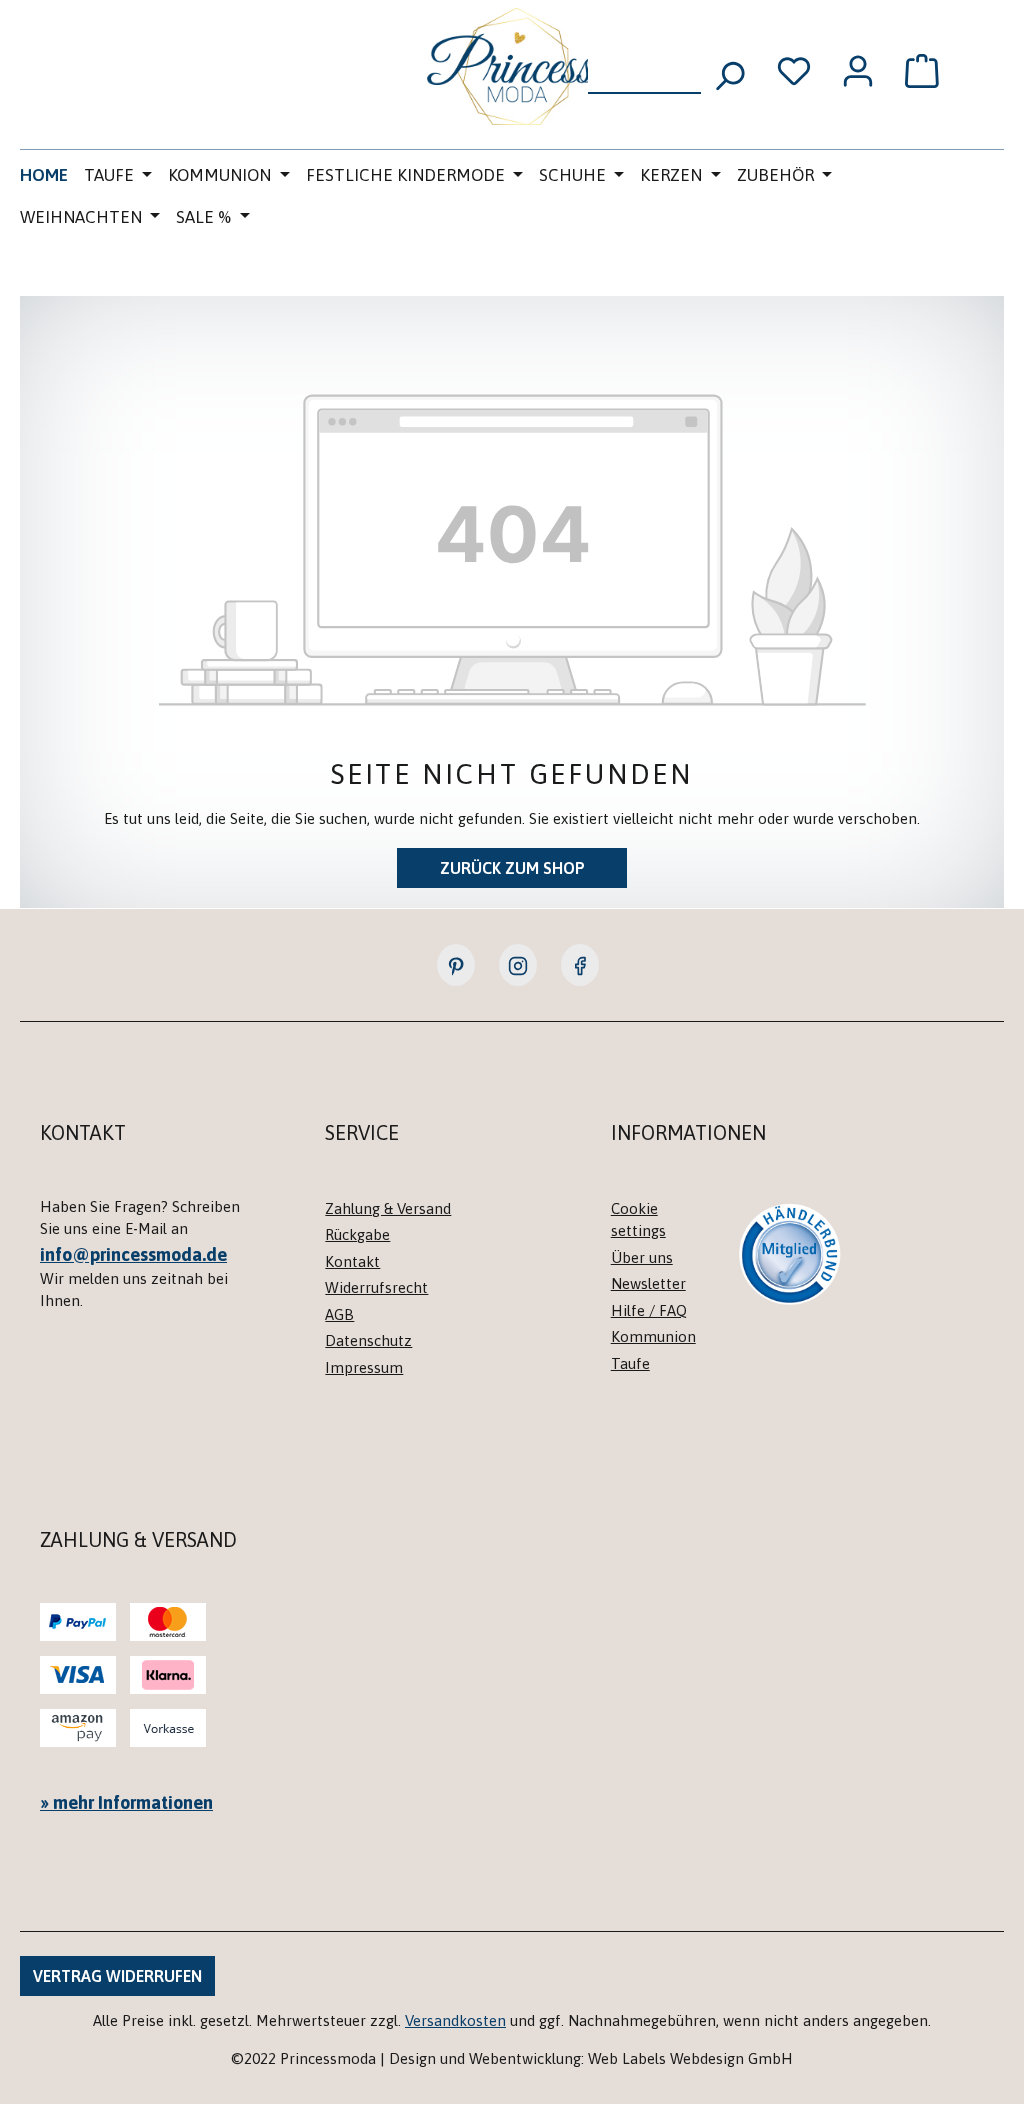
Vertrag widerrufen (117, 1976)
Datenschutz (368, 1340)
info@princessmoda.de (133, 1254)
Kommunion (653, 1336)
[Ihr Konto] (858, 70)
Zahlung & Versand (388, 1208)
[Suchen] (729, 69)
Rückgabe (357, 1234)
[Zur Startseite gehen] (512, 66)
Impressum (364, 1367)
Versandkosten (455, 2020)
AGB (339, 1314)
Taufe (630, 1363)
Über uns (642, 1257)
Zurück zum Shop (512, 868)
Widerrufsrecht (376, 1287)
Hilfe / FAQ (649, 1310)
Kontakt (352, 1261)
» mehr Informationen (126, 1802)
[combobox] (644, 69)
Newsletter (648, 1283)
